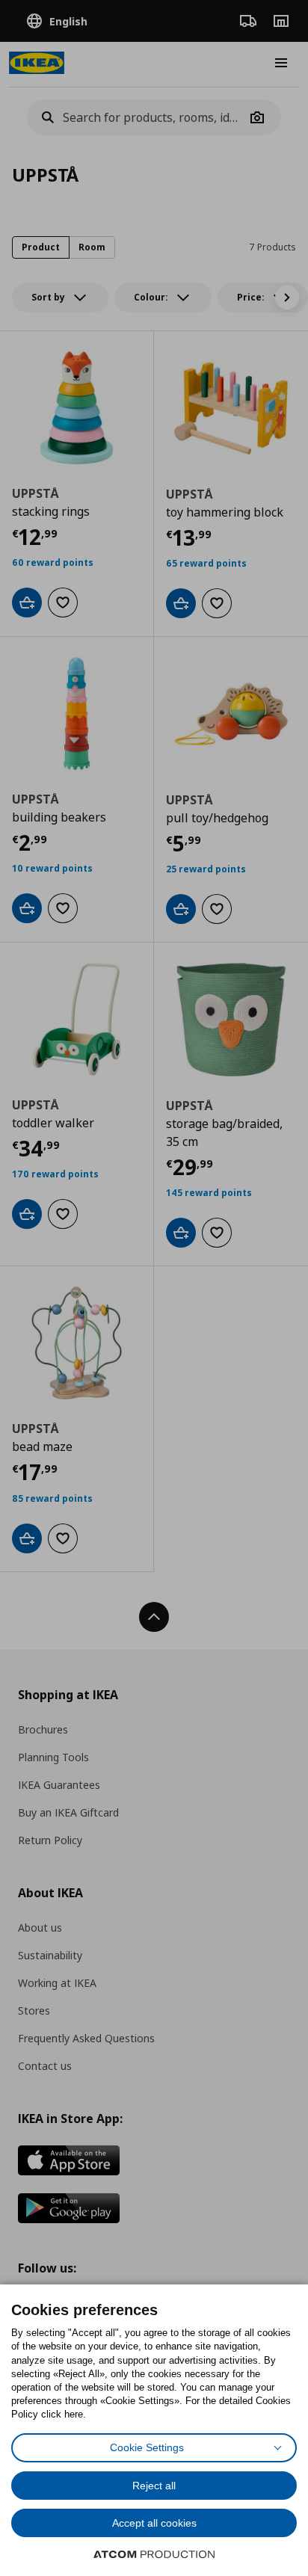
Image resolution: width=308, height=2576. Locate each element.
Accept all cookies (154, 2523)
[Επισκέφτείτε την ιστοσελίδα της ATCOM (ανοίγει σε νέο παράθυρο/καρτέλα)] (154, 2554)
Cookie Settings (147, 2447)
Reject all (154, 2486)
